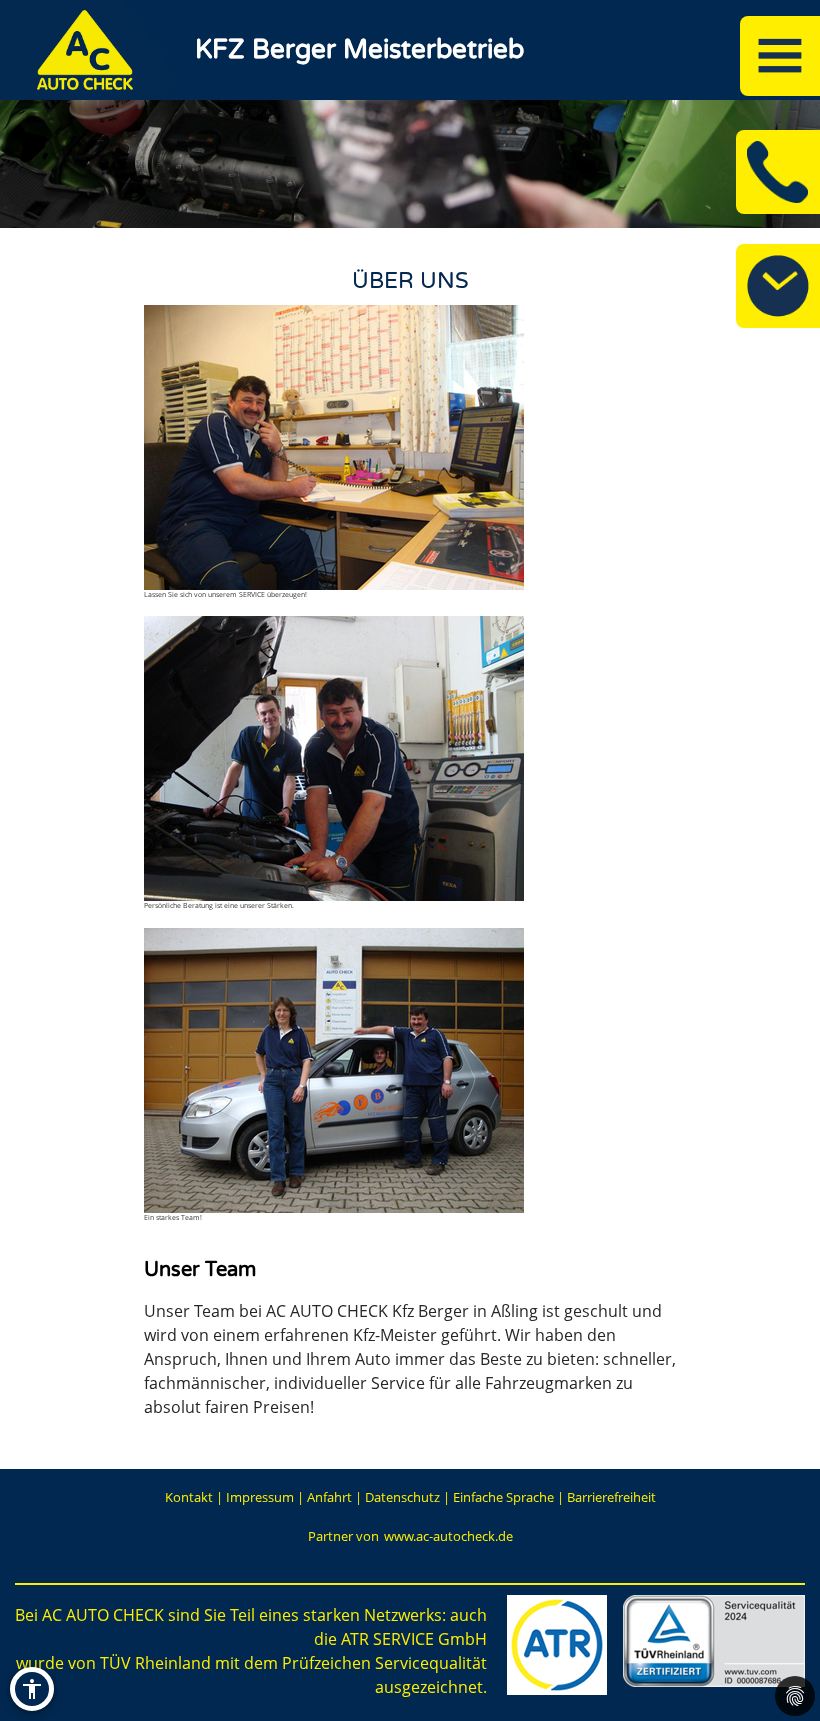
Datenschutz (402, 1497)
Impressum (260, 1497)
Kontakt (189, 1497)
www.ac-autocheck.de (448, 1536)
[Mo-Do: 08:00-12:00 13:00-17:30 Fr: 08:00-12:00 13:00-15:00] (778, 286)
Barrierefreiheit (611, 1497)
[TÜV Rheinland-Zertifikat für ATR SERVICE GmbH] (714, 1641)
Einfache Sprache (503, 1497)
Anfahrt (329, 1497)
